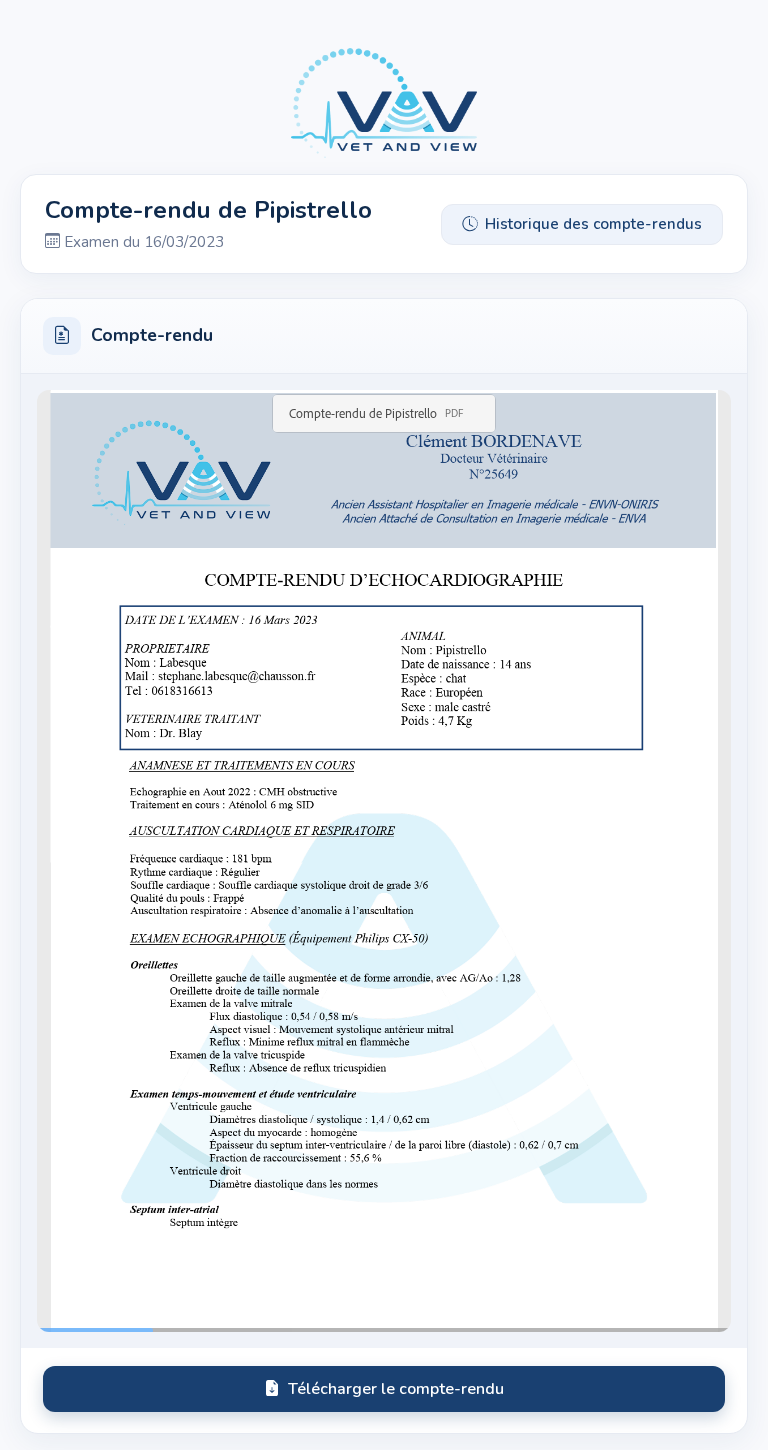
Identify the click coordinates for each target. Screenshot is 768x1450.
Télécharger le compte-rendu (396, 1389)
